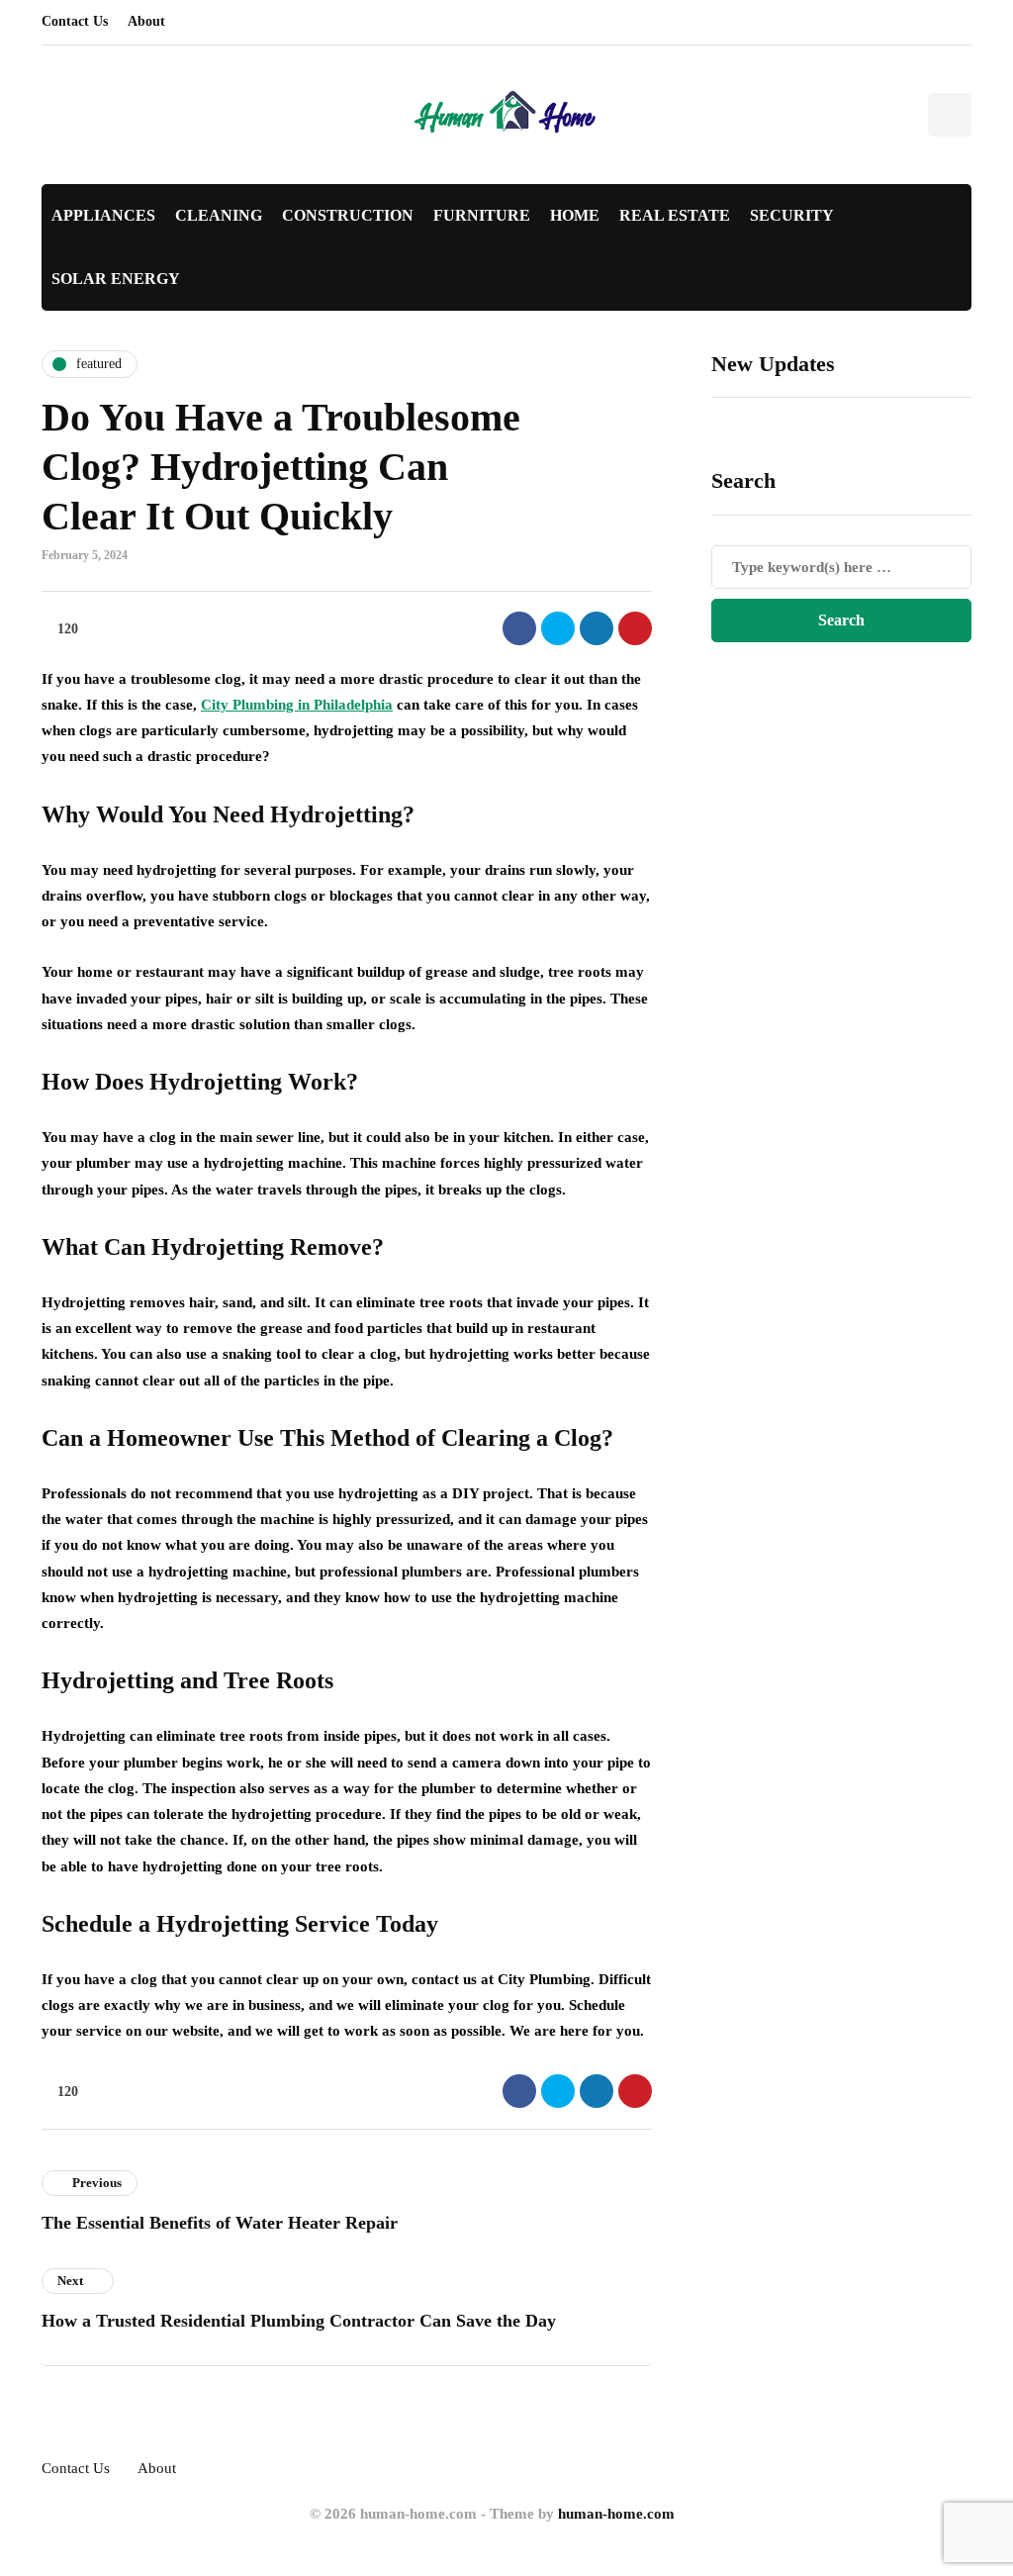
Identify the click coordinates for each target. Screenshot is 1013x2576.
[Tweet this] (558, 628)
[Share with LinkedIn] (597, 628)
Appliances (103, 215)
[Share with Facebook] (519, 628)
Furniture (482, 215)
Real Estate (675, 215)
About (146, 21)
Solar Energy (116, 279)
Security (792, 215)
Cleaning (219, 215)
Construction (348, 215)
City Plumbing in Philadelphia (297, 705)
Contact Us (75, 21)
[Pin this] (635, 628)
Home (575, 215)
